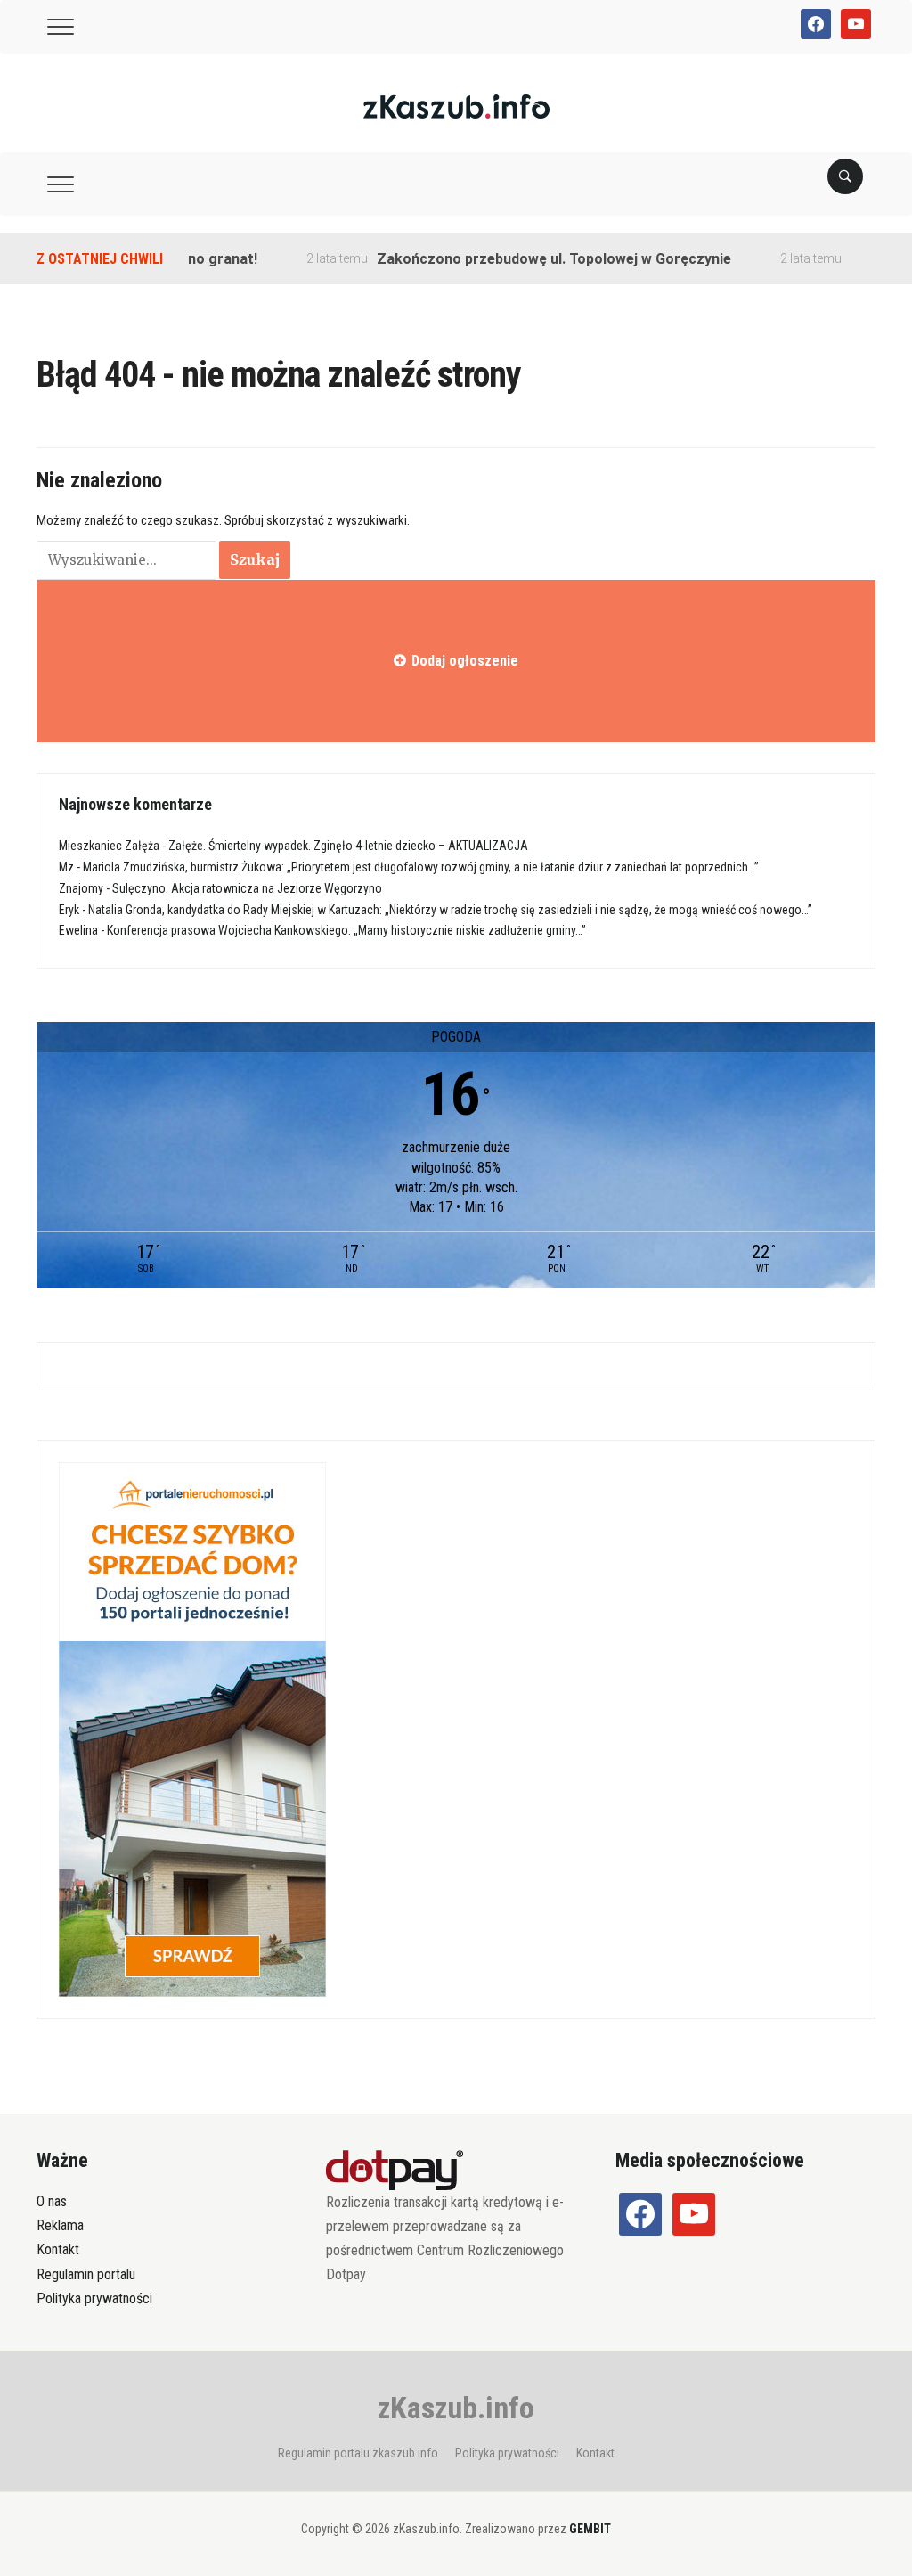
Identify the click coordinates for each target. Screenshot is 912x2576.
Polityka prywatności (94, 2298)
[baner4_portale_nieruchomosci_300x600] (192, 1729)
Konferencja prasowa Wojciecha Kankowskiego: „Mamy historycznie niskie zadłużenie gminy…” (346, 930)
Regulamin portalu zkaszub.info (358, 2453)
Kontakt (58, 2249)
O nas (52, 2201)
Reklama (60, 2225)
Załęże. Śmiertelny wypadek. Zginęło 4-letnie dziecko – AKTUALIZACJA (348, 846)
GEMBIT (590, 2529)
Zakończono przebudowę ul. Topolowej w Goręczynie (518, 259)
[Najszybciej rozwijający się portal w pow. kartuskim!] (456, 106)
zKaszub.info (456, 2408)
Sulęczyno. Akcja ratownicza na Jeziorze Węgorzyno (247, 888)
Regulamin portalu (86, 2274)
